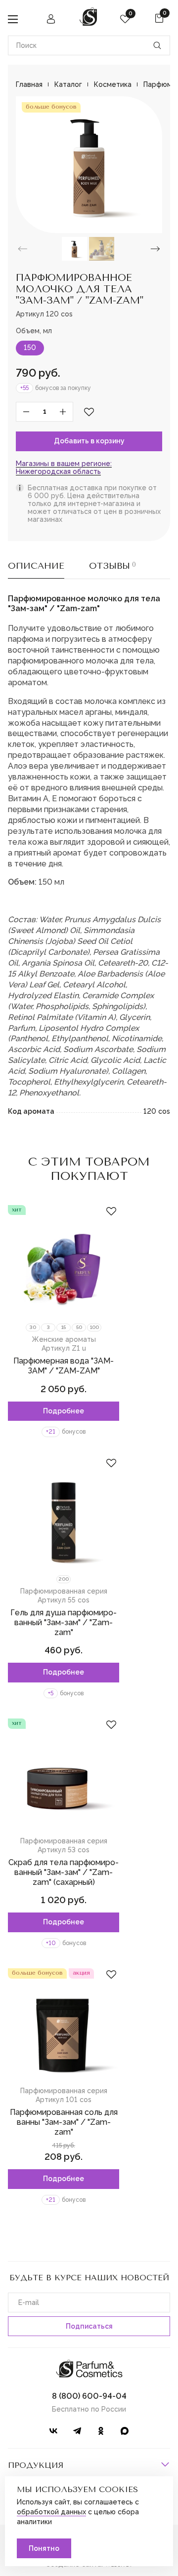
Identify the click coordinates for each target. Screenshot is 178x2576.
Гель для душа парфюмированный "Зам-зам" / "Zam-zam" (64, 1622)
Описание (36, 566)
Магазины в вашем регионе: (64, 468)
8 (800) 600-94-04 (89, 2396)
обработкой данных (51, 2512)
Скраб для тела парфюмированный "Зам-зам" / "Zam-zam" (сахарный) (64, 1872)
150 (30, 348)
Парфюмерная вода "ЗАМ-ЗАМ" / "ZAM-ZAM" (64, 1366)
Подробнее (64, 1411)
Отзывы (112, 566)
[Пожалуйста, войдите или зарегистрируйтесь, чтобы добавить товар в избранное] (89, 412)
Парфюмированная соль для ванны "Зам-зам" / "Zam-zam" (64, 2122)
